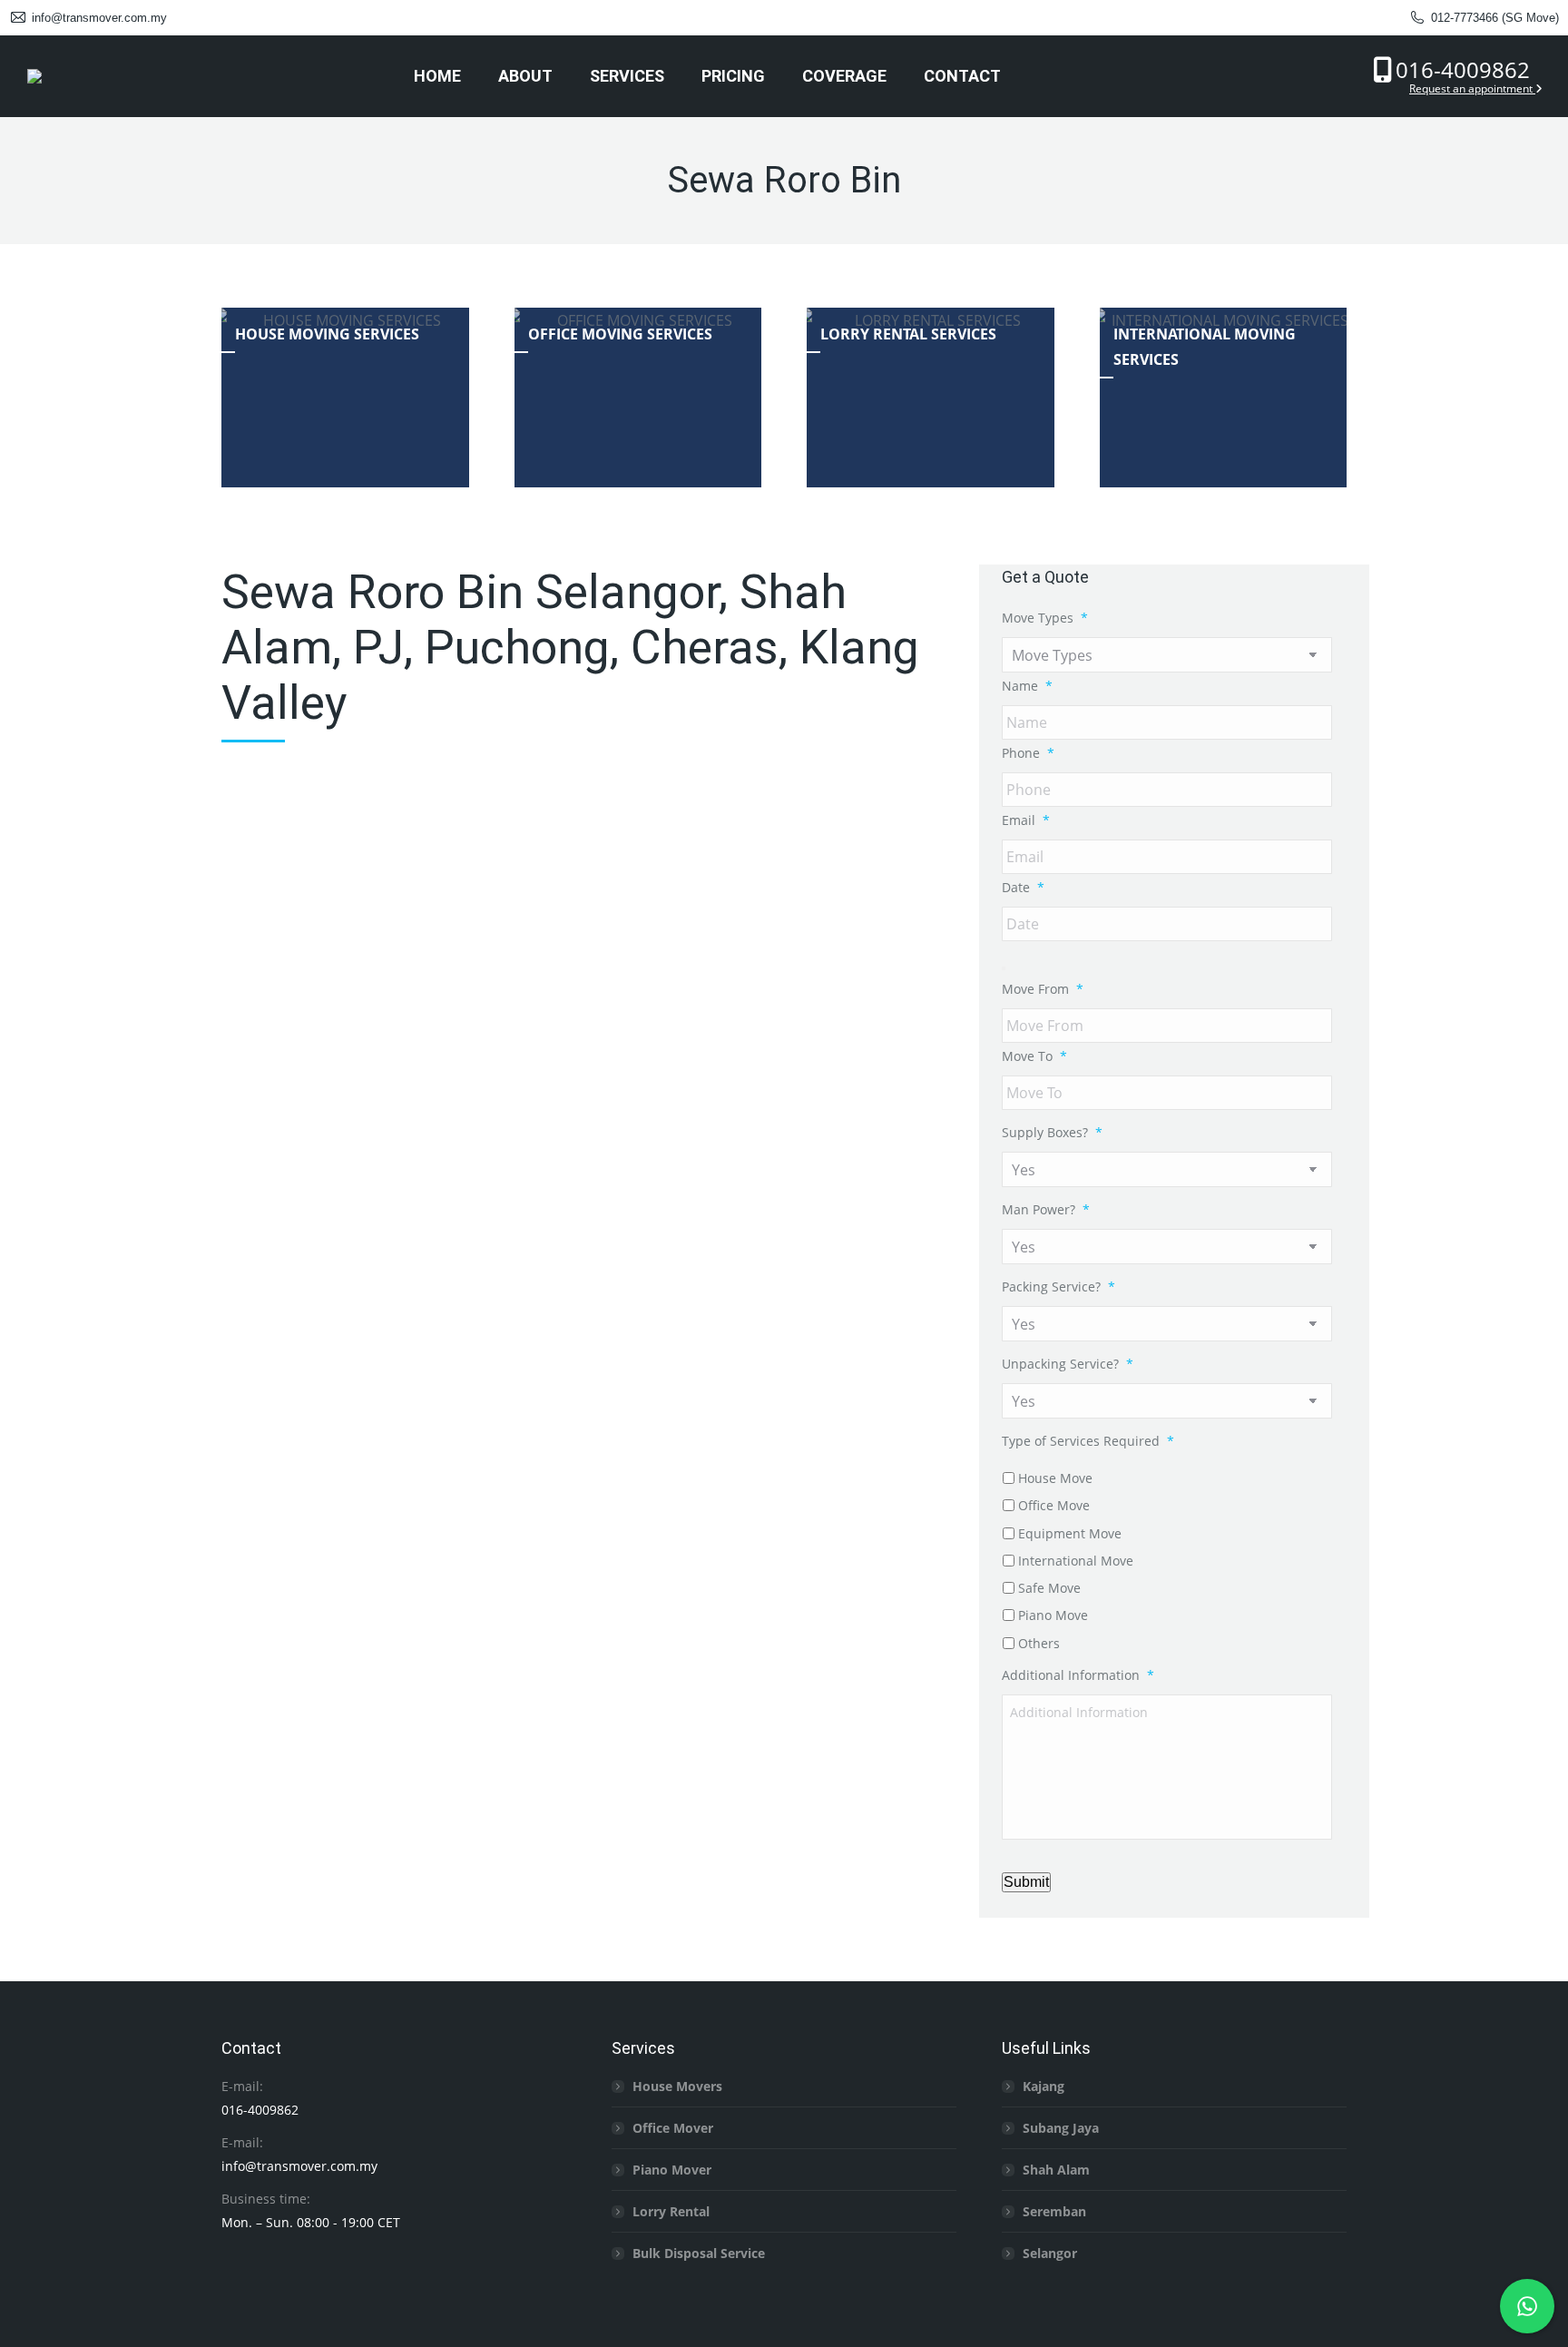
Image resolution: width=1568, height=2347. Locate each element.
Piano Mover (672, 2170)
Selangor (1050, 2253)
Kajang (1044, 2086)
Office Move (1054, 1505)
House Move (1055, 1478)
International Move (1076, 1561)
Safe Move (1049, 1588)
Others (1039, 1643)
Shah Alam (1056, 2170)
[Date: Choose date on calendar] (1004, 968)
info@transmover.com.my (99, 18)
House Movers (677, 2086)
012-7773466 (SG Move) (1495, 18)
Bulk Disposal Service (699, 2253)
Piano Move (1053, 1615)
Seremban (1054, 2211)
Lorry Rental (671, 2211)
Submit (1026, 1882)
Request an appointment (1472, 88)
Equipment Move (1070, 1533)
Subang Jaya (1061, 2128)
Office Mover (673, 2128)
